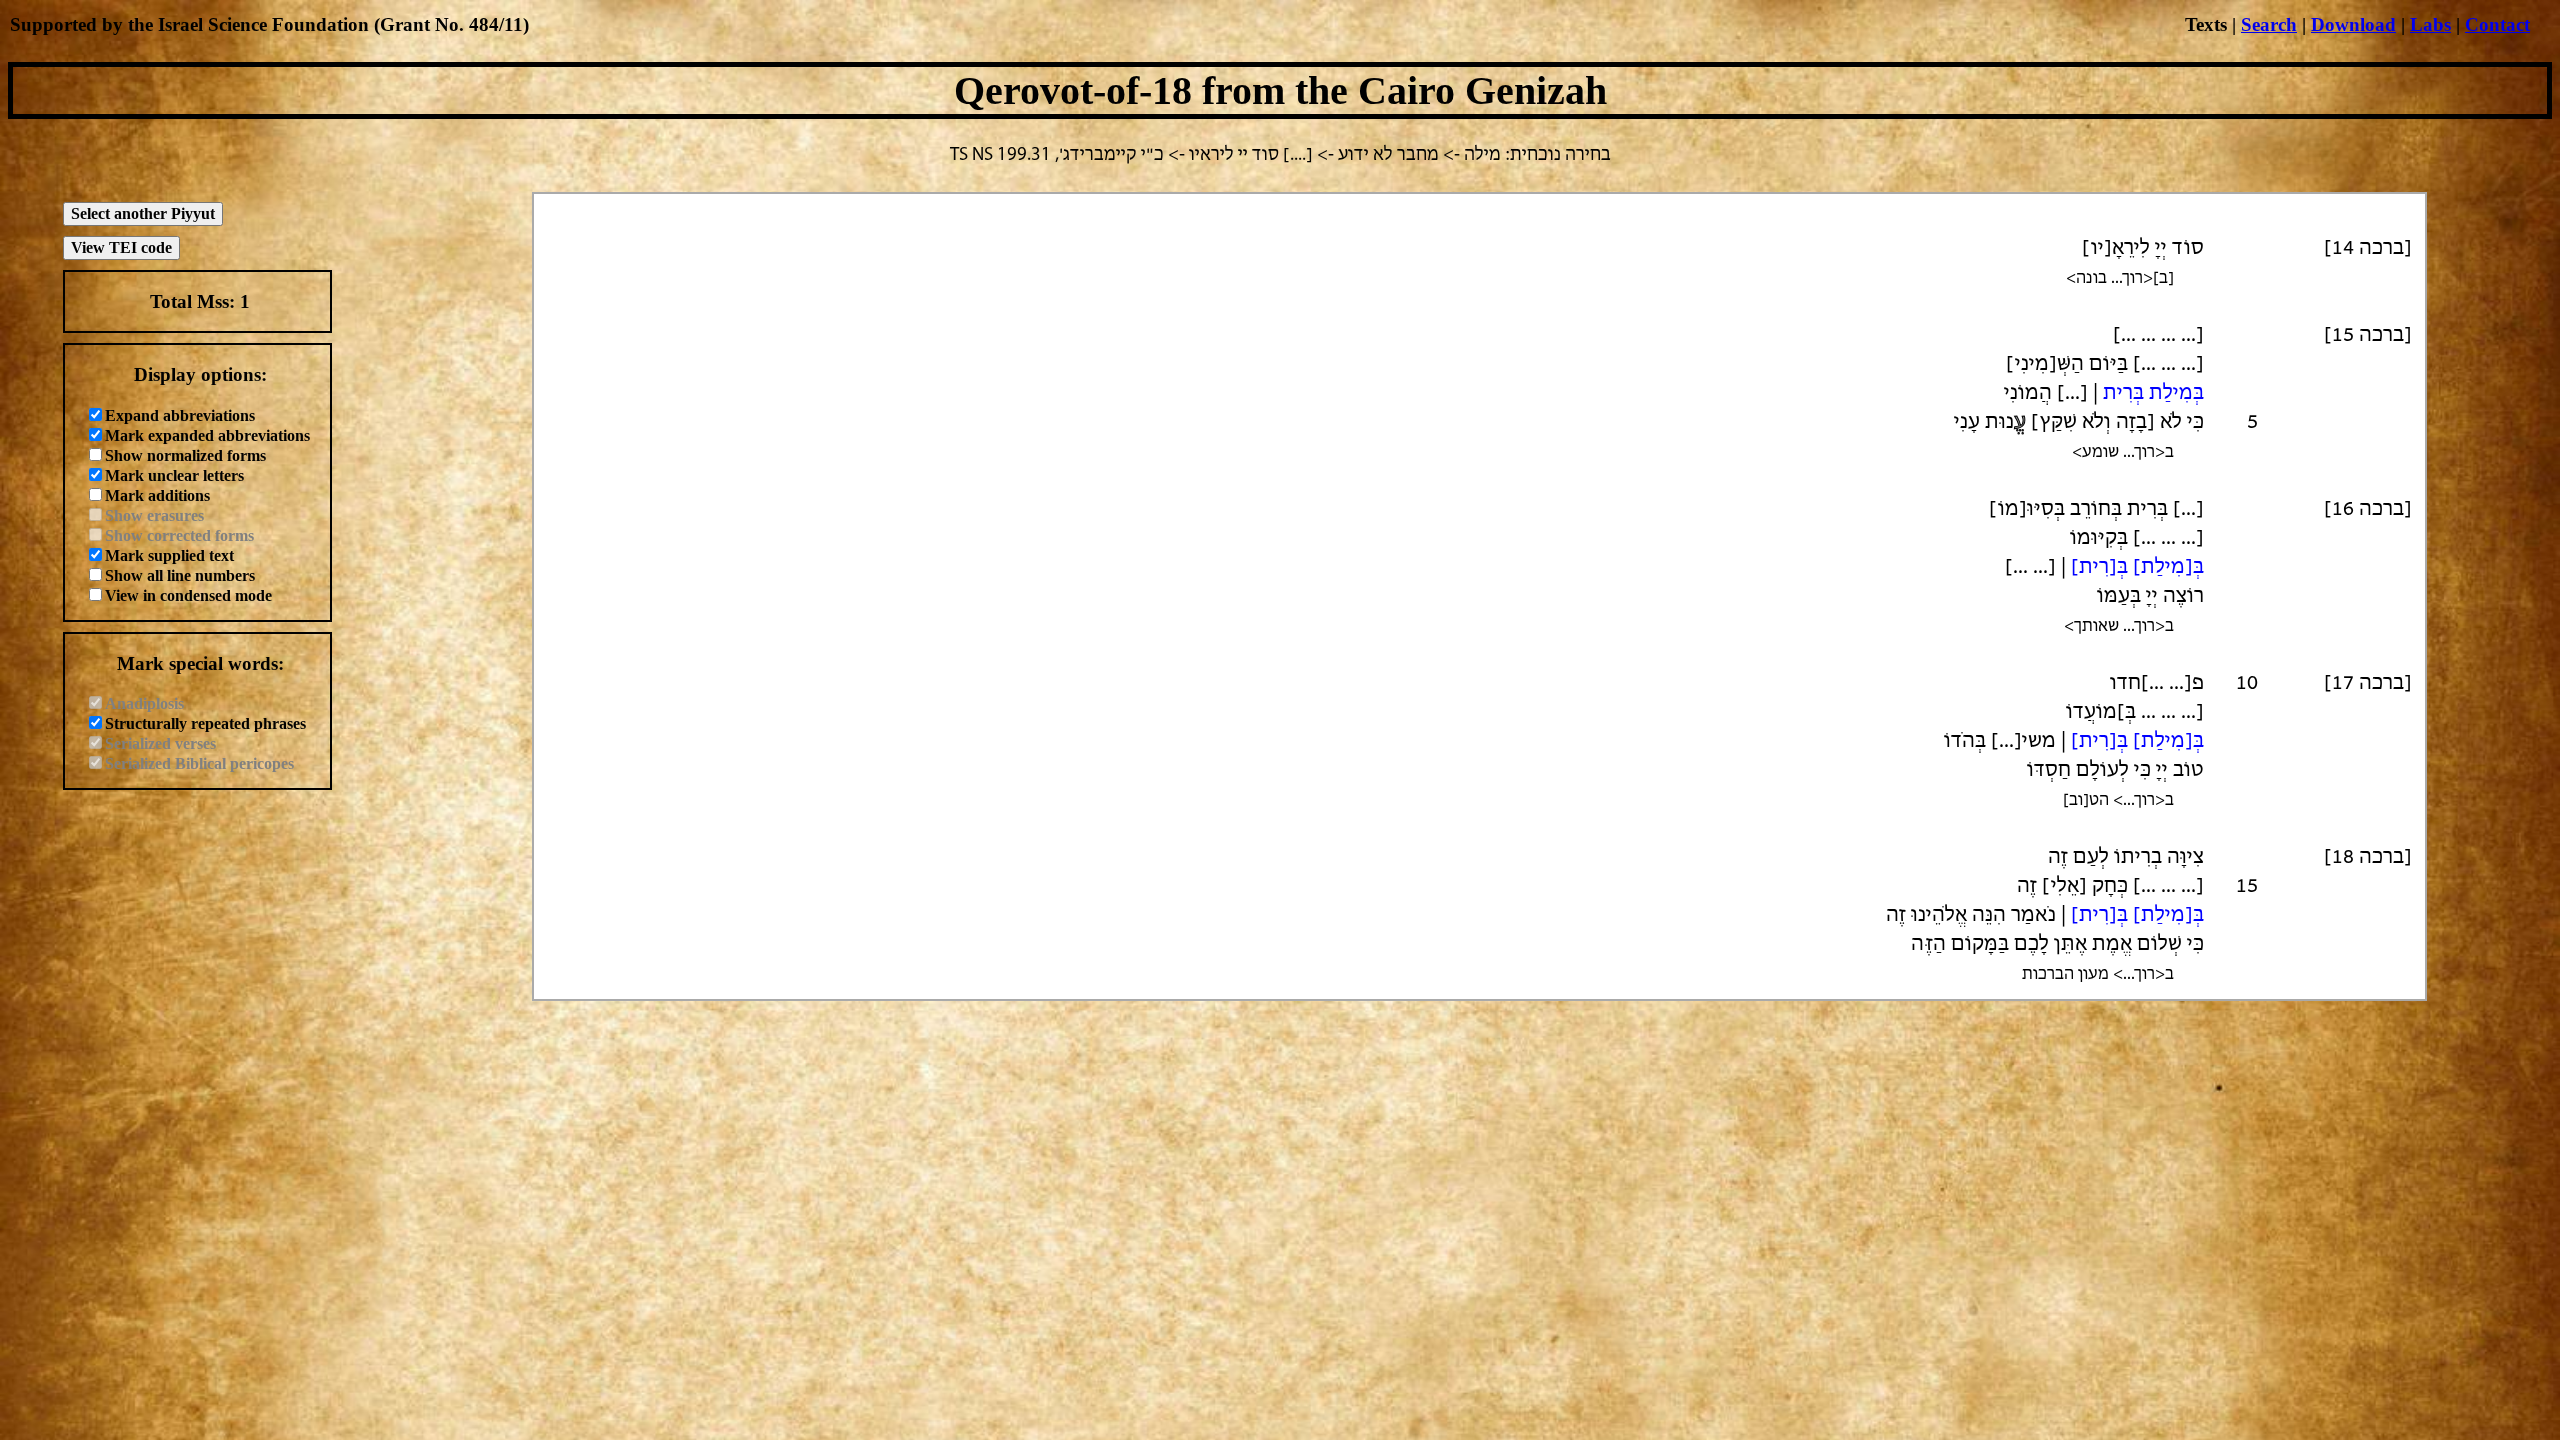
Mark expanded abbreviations (207, 435)
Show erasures (154, 515)
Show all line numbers (180, 575)
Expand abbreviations (180, 415)
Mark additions (157, 495)
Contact (2497, 24)
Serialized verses (160, 743)
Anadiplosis (144, 703)
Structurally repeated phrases (205, 723)
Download (2353, 24)
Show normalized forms (185, 455)
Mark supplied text (169, 555)
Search (2269, 24)
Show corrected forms (179, 535)
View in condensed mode (188, 595)
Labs (2430, 24)
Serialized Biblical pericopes (199, 763)
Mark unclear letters (174, 475)
